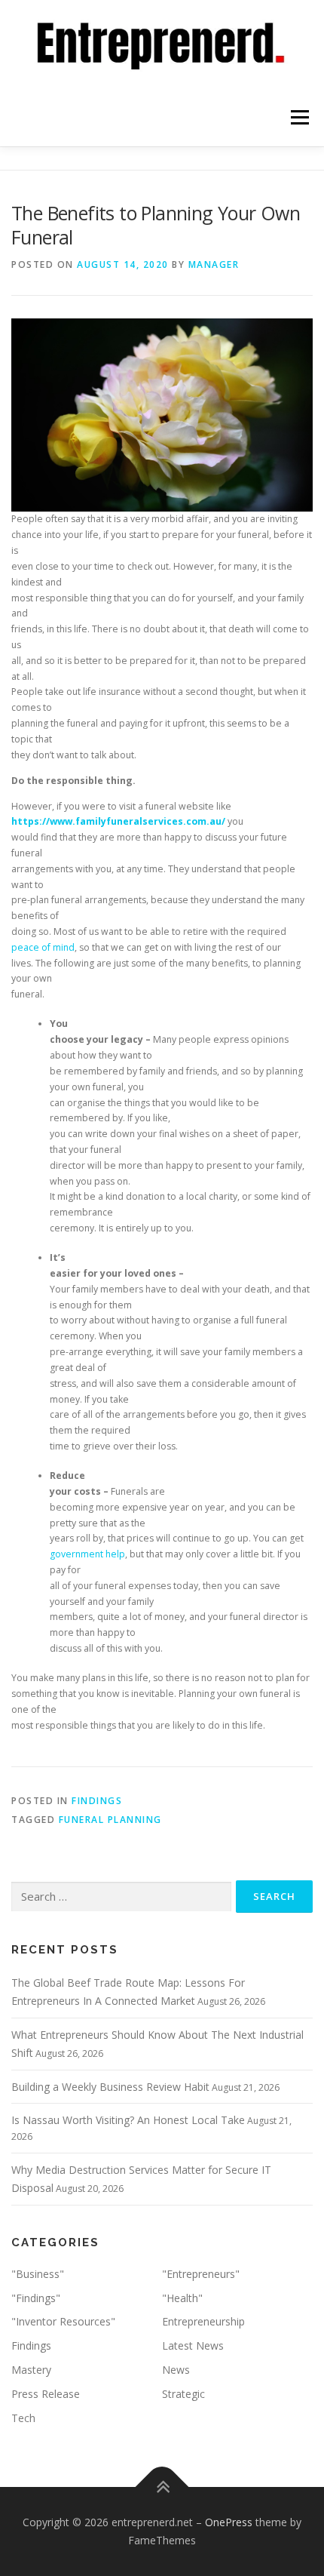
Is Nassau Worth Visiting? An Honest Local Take (128, 2120)
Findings (97, 1801)
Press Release (46, 2394)
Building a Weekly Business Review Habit (110, 2087)
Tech (23, 2418)
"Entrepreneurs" (201, 2274)
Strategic (183, 2394)
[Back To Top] (162, 2487)
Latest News (193, 2345)
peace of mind (43, 947)
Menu (299, 118)
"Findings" (36, 2298)
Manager (214, 264)
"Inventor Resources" (63, 2321)
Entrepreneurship (203, 2321)
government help (87, 1554)
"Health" (182, 2298)
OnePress (229, 2522)
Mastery (31, 2370)
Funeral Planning (110, 1820)
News (176, 2370)
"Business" (38, 2274)
